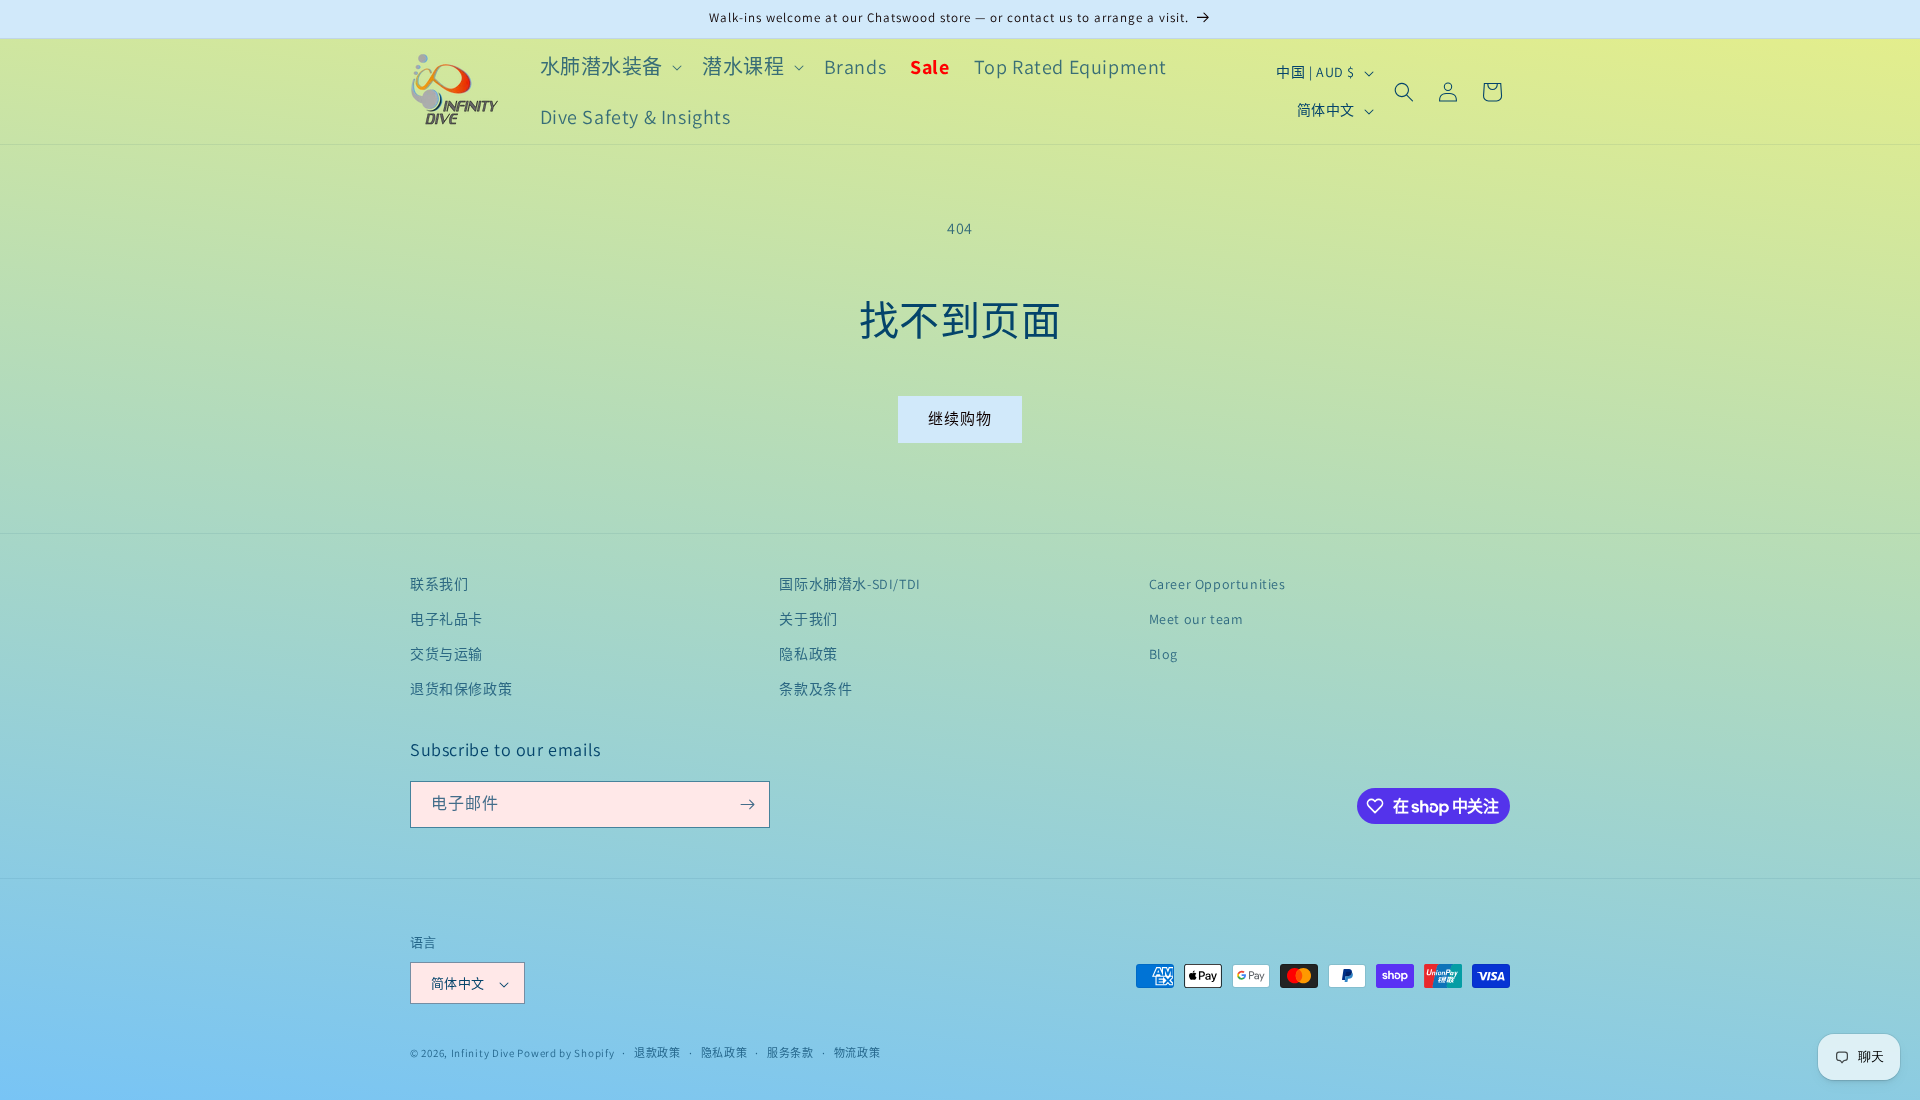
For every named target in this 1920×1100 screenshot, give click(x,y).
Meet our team (1196, 619)
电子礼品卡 (446, 619)
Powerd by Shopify (565, 1054)
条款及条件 (815, 690)
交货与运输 (446, 654)
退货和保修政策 (461, 690)
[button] (609, 67)
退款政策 (657, 1053)
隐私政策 (808, 654)
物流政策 (857, 1053)
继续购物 (960, 418)
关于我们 (808, 619)
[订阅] (747, 804)
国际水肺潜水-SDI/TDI (849, 584)
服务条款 (790, 1053)
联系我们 (439, 584)
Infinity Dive (483, 1054)
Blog (1163, 654)
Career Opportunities (1217, 584)
